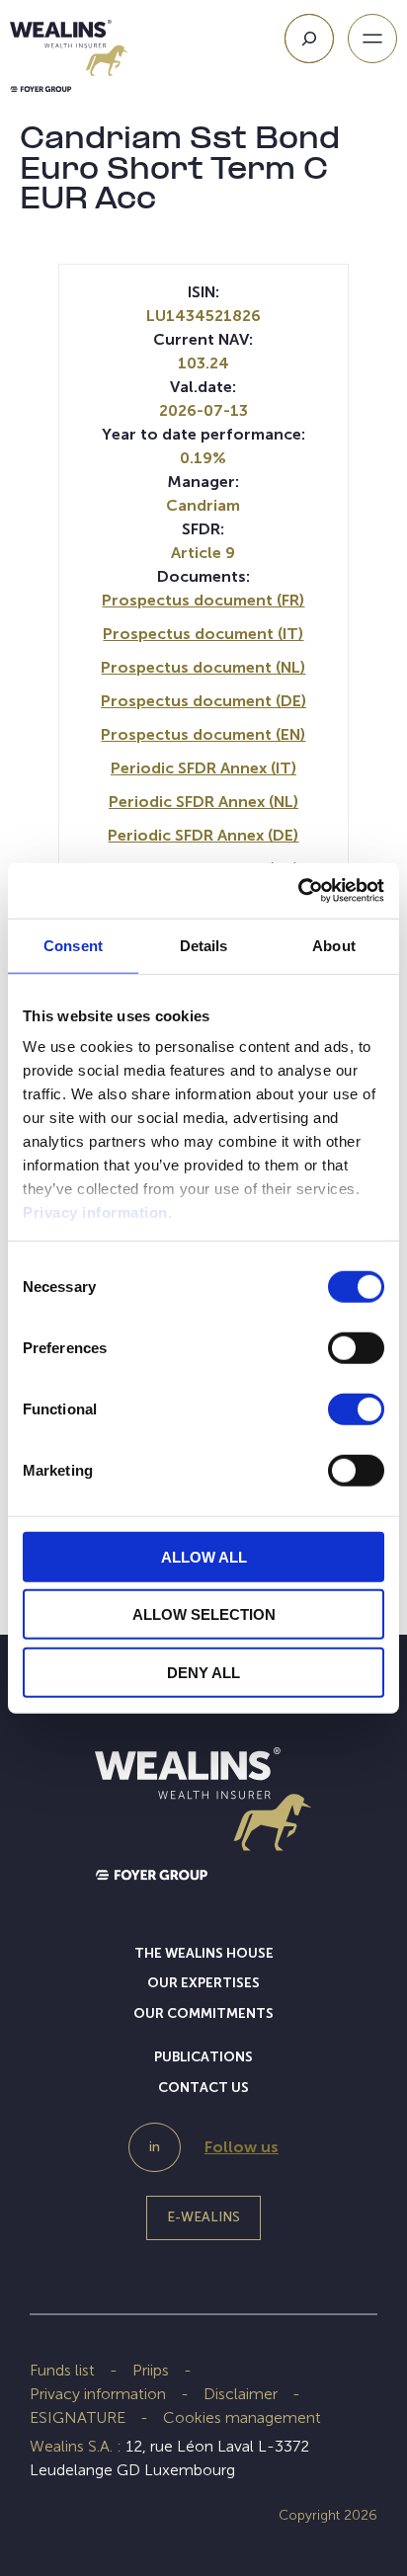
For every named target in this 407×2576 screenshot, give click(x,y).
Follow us (242, 2147)
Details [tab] (204, 945)
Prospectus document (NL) (203, 667)
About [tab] (334, 945)
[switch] (356, 1351)
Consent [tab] (73, 945)
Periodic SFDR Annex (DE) (203, 835)
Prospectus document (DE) (203, 701)
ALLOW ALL (204, 1556)
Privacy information (95, 1212)
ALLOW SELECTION (204, 1614)
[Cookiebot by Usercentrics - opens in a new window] (298, 891)
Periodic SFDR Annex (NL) (203, 802)
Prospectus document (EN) (203, 734)
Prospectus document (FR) (203, 600)
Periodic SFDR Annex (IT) (203, 768)
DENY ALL (203, 1672)
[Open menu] (372, 39)
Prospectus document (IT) (203, 634)
